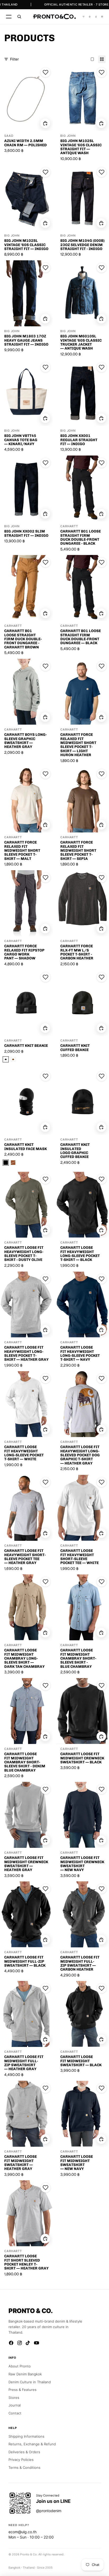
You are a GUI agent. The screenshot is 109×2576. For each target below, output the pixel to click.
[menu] (9, 17)
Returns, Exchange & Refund (32, 2444)
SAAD (9, 136)
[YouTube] (37, 2343)
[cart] (102, 17)
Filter (14, 59)
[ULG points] (90, 17)
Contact (15, 2413)
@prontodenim (49, 2511)
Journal (15, 2405)
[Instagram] (20, 2343)
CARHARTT (69, 526)
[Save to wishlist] (46, 72)
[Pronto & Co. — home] (54, 17)
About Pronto (20, 2366)
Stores (14, 2398)
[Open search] (19, 17)
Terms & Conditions (24, 2467)
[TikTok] (28, 2343)
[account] (96, 17)
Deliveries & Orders (24, 2452)
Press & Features (22, 2390)
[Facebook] (11, 2343)
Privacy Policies (21, 2460)
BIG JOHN (68, 136)
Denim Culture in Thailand (30, 2382)
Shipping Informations (26, 2436)
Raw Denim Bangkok (25, 2374)
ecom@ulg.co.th (22, 2532)
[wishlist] (84, 17)
